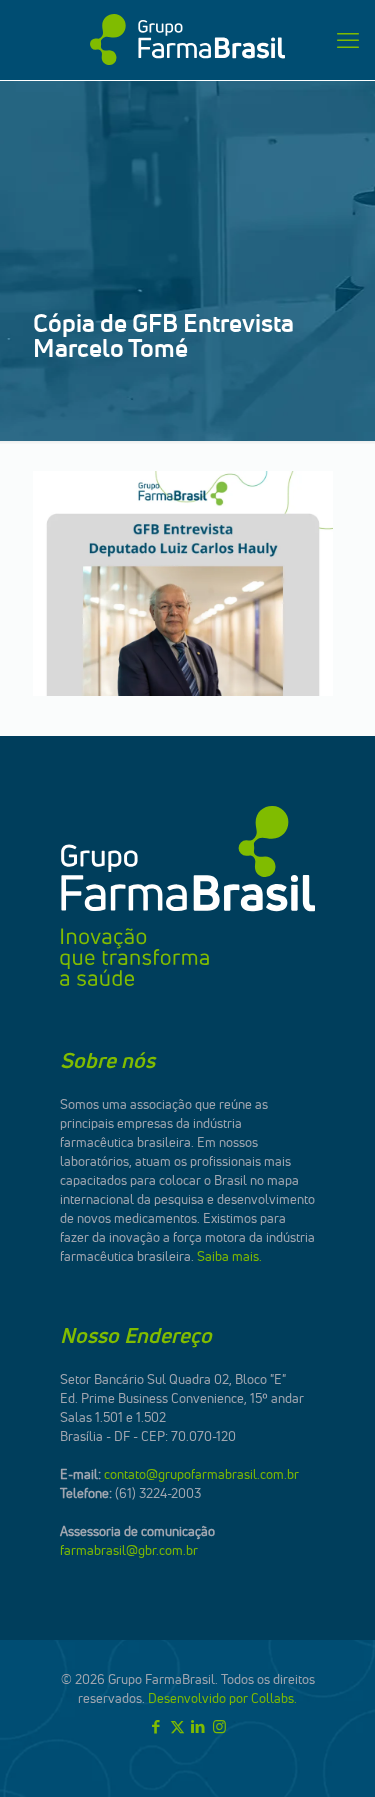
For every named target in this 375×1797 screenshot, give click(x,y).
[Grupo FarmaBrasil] (187, 40)
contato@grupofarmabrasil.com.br (201, 1474)
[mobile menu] (348, 40)
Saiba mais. (229, 1256)
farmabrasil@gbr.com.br (129, 1550)
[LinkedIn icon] (198, 1726)
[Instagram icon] (219, 1726)
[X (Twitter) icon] (177, 1726)
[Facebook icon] (156, 1726)
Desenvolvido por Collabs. (222, 1698)
